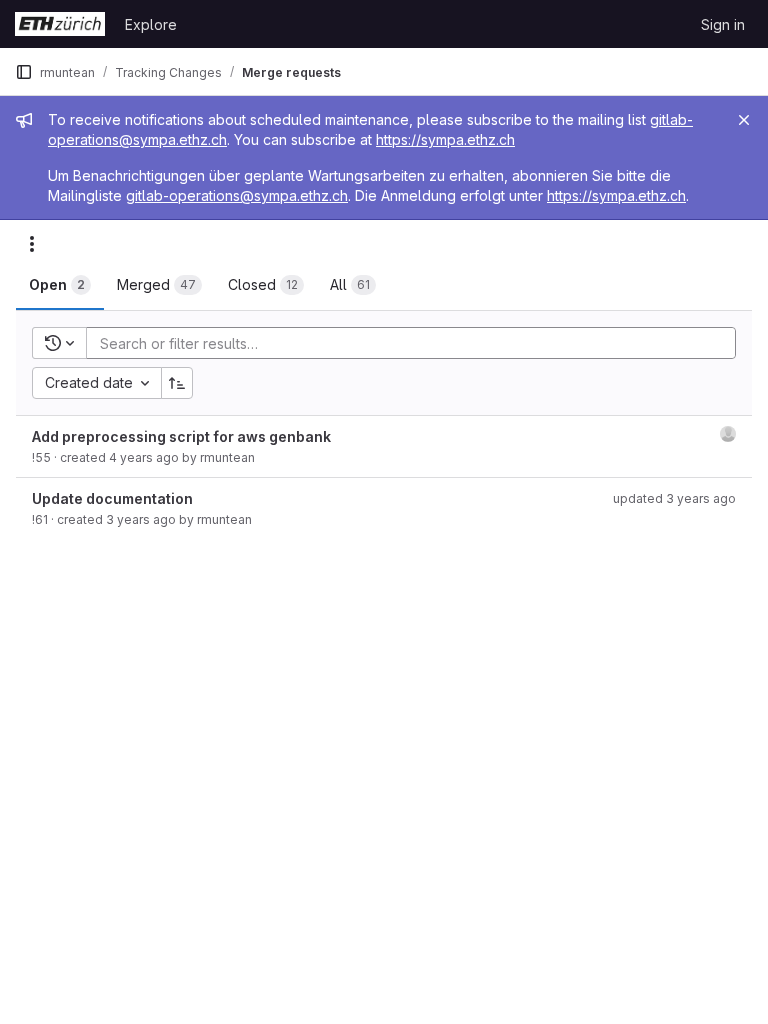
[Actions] (32, 244)
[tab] (60, 285)
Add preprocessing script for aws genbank (181, 436)
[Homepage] (60, 24)
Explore (151, 24)
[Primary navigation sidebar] (24, 72)
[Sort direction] (177, 383)
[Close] (744, 120)
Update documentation (112, 498)
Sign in (723, 24)
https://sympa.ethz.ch (445, 139)
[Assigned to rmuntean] (728, 434)
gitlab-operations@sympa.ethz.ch (237, 195)
